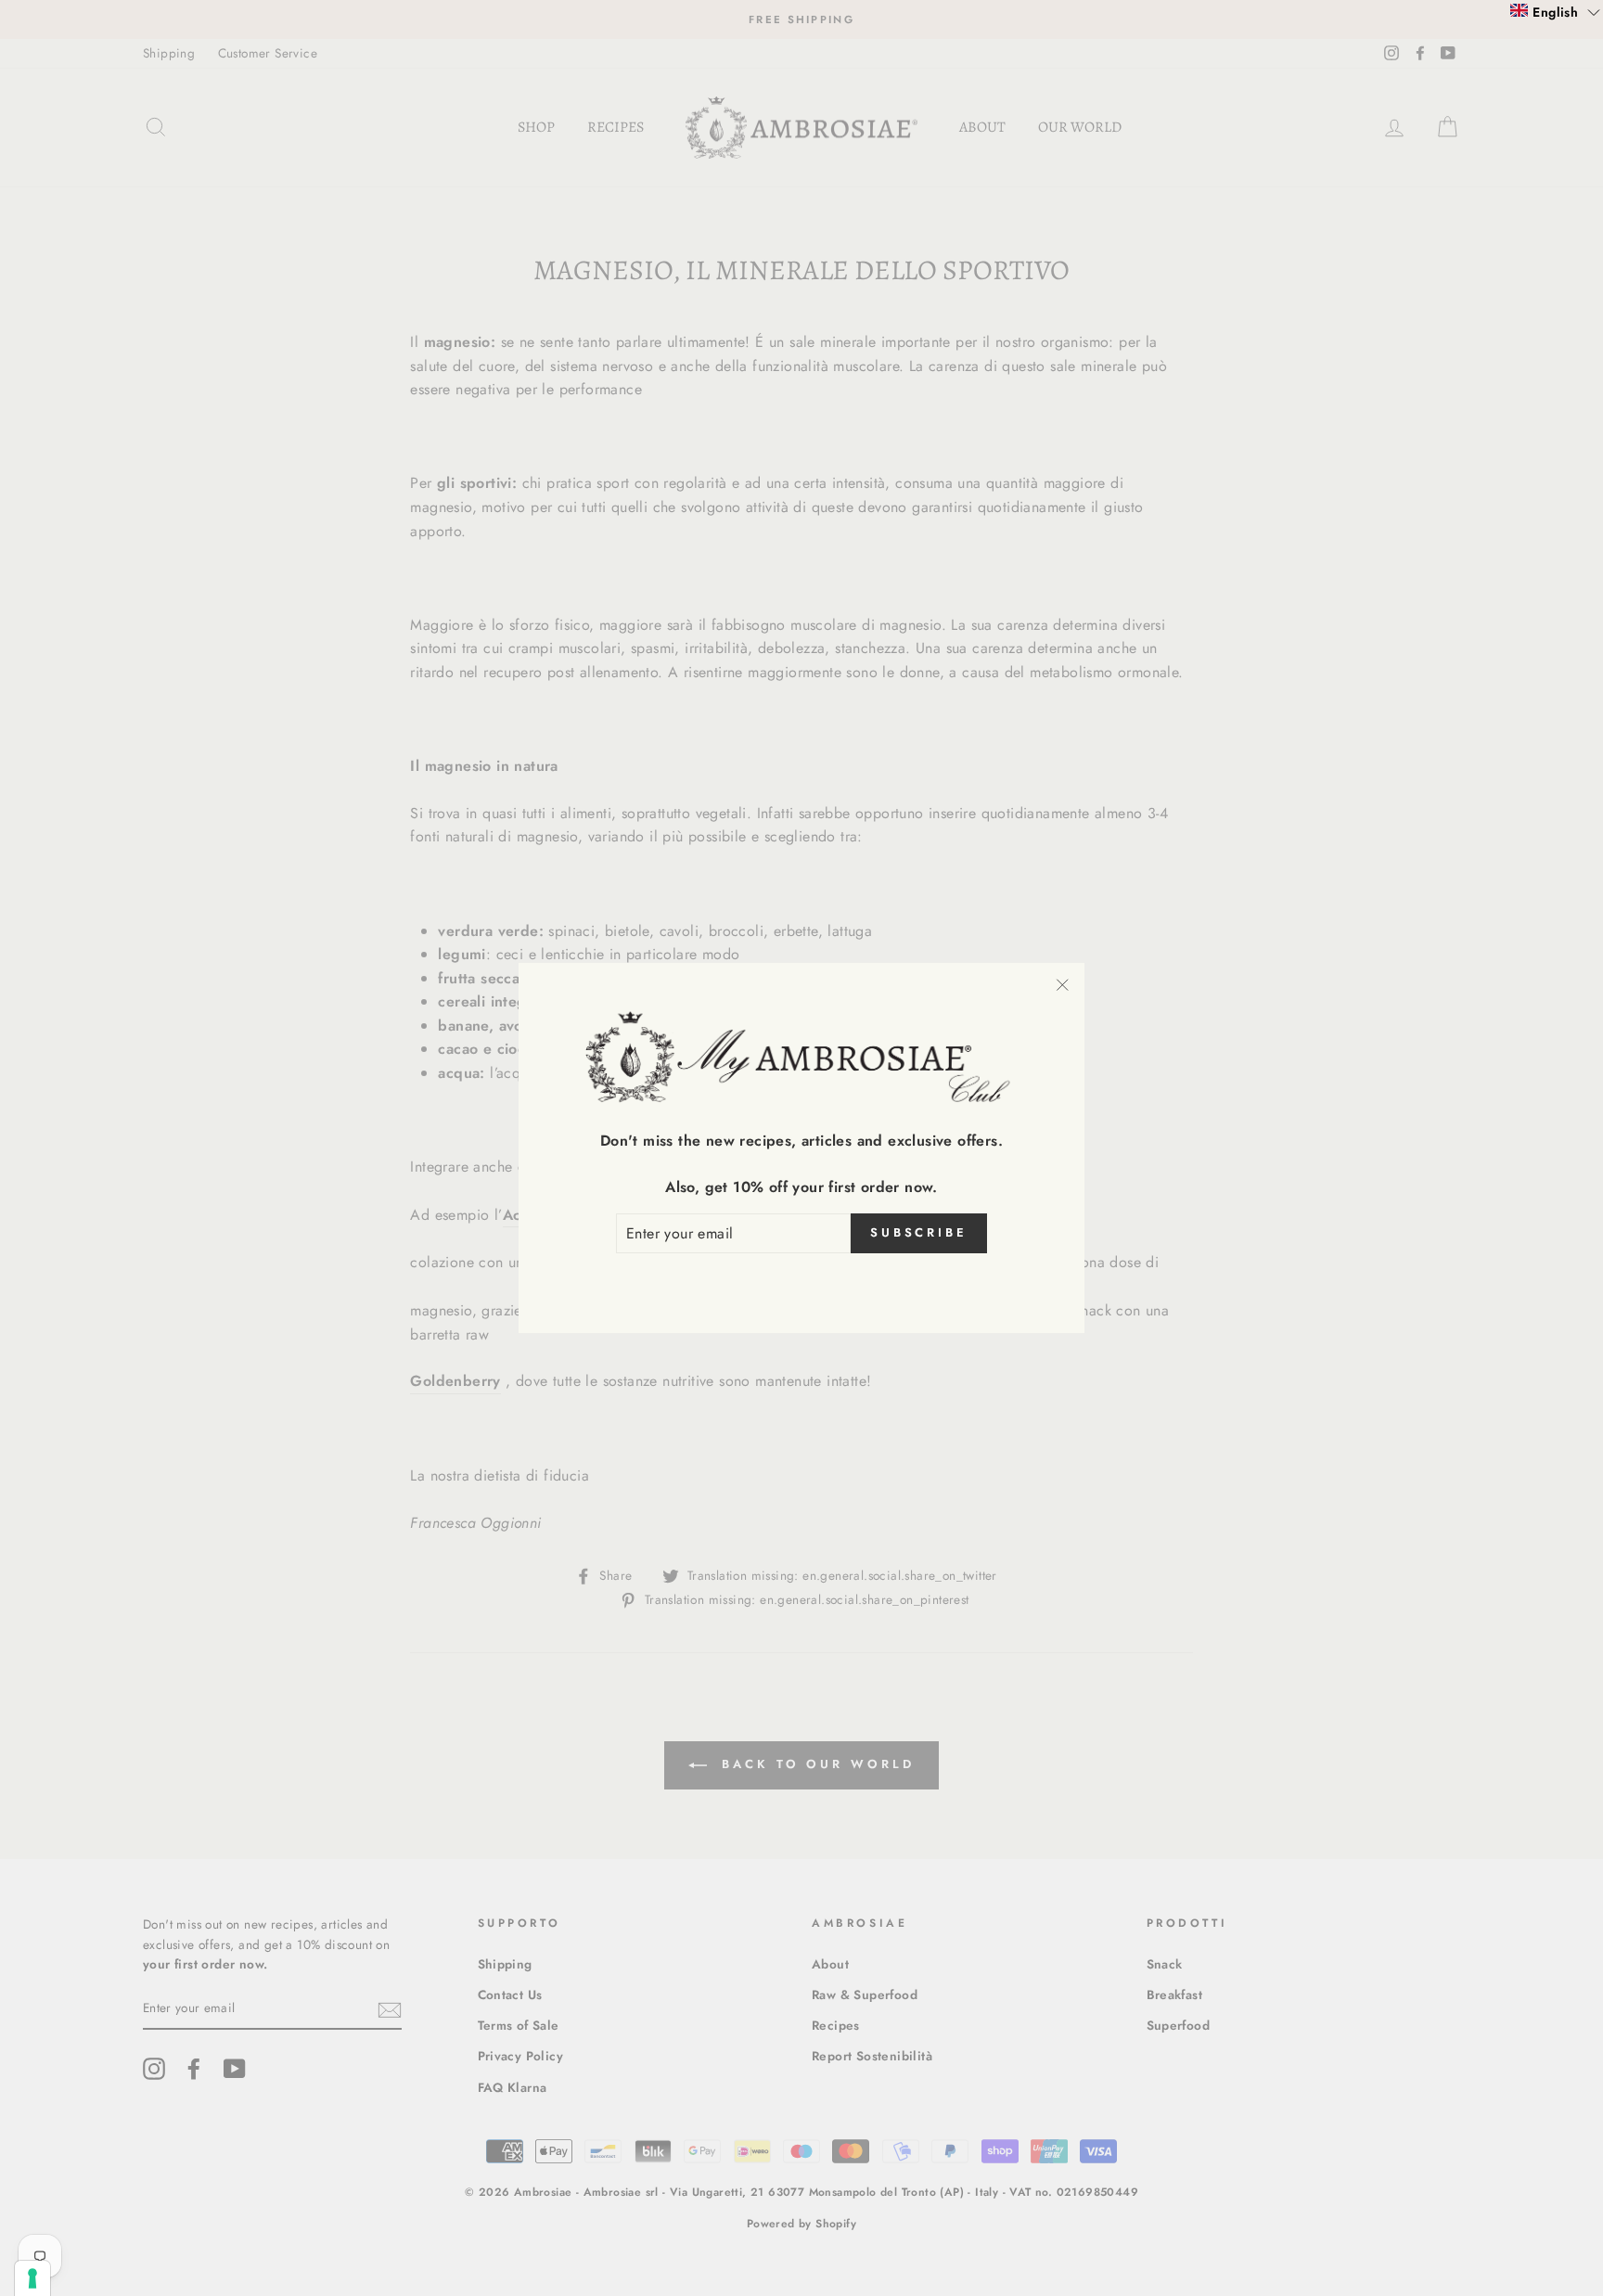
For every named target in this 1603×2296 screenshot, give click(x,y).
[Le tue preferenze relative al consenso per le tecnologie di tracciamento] (32, 2278)
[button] (1555, 11)
